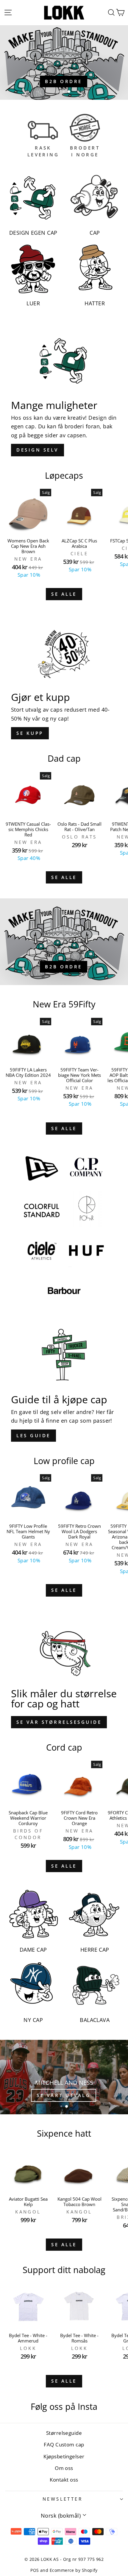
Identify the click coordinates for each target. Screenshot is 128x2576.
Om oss (64, 2468)
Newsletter (63, 2499)
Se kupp (30, 733)
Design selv (38, 450)
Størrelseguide (64, 2433)
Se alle (64, 594)
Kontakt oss (64, 2480)
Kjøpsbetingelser (64, 2456)
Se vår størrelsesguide (59, 1722)
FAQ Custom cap (64, 2444)
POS (35, 2570)
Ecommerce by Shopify (74, 2570)
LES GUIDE (33, 1435)
